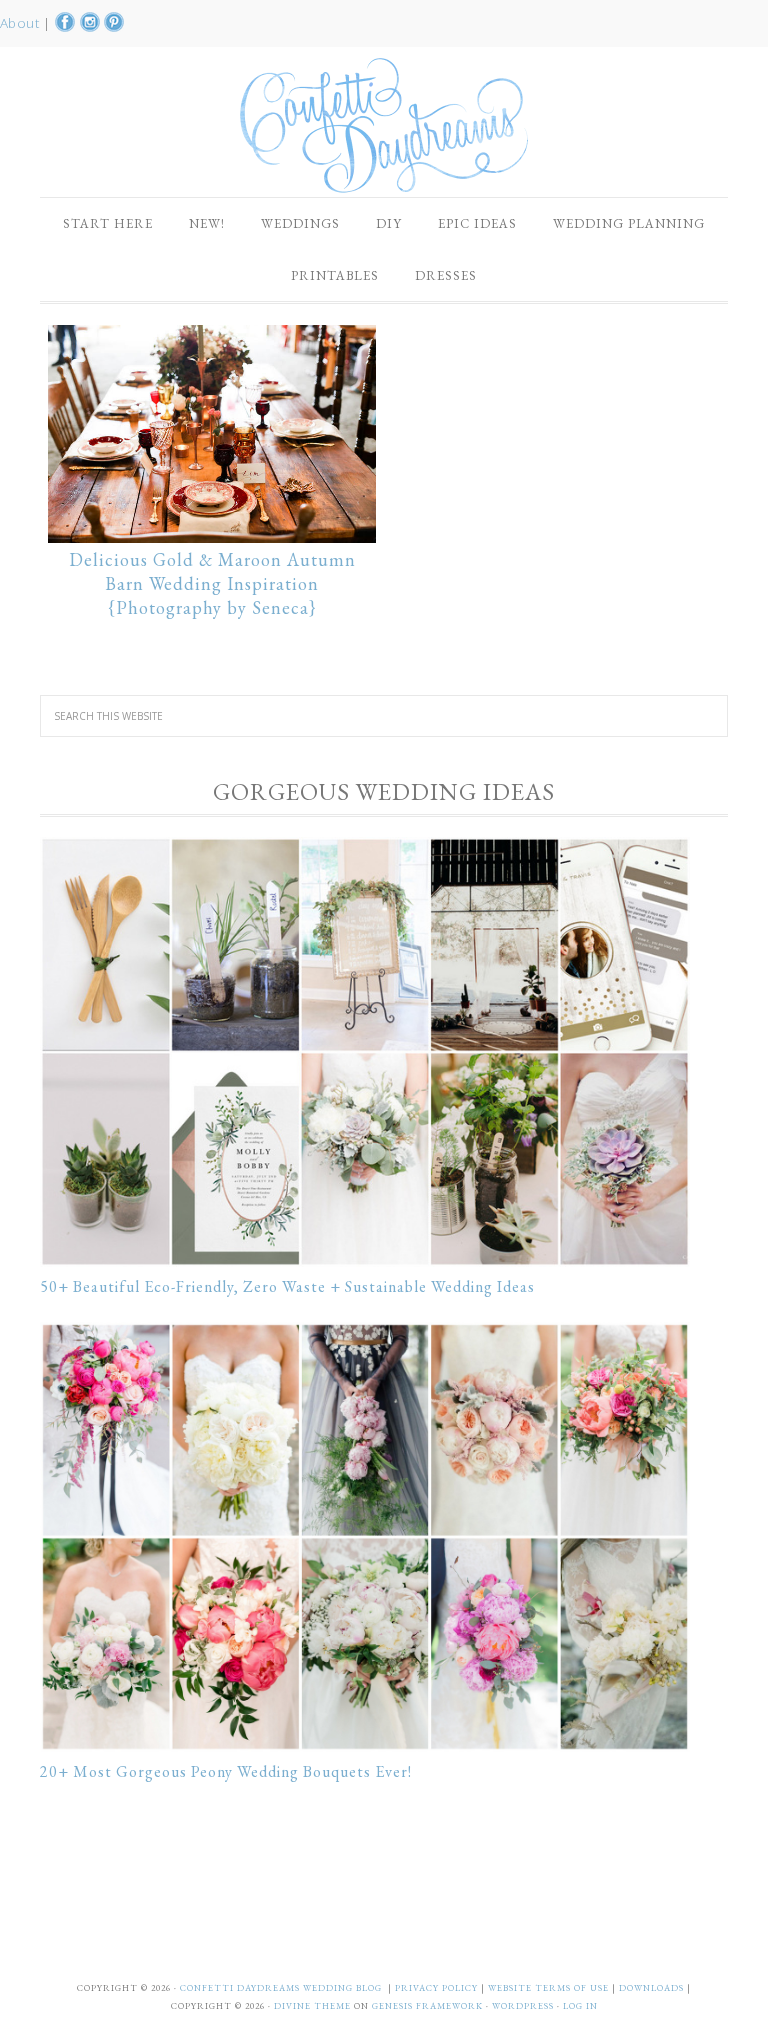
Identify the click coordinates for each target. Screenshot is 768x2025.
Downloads (653, 1988)
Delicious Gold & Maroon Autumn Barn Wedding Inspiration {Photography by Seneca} (212, 583)
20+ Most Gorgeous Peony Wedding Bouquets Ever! (226, 1771)
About (21, 23)
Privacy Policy (438, 1988)
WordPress (523, 2006)
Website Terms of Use (550, 1988)
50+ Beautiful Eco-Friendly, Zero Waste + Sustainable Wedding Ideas (287, 1286)
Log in (580, 2006)
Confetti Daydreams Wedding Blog (384, 125)
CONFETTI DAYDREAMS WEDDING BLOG (281, 1988)
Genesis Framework (427, 2006)
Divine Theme (312, 2006)
